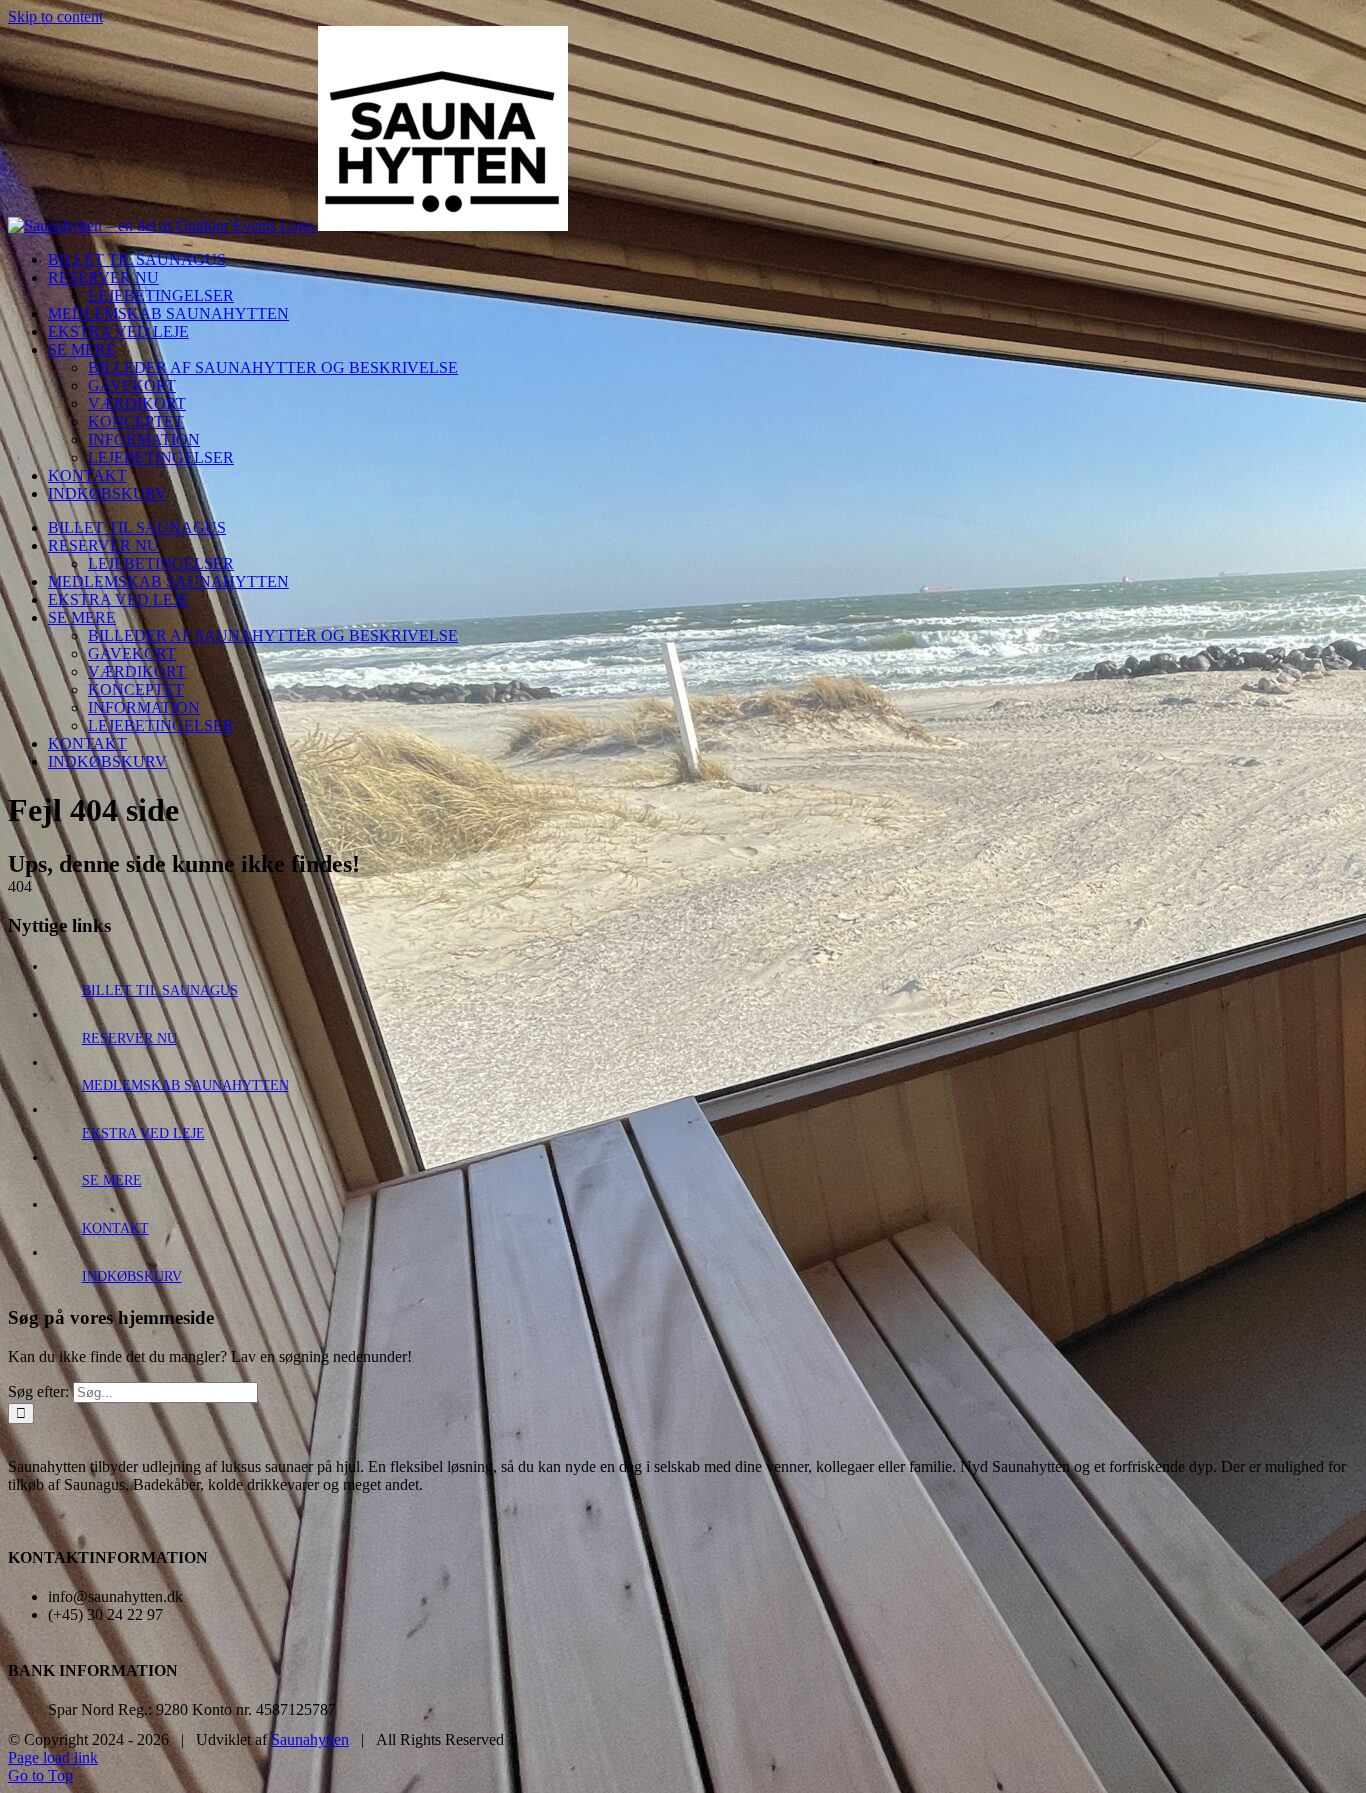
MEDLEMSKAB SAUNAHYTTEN (185, 1085)
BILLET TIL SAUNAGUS (160, 990)
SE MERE (112, 1180)
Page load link (53, 1757)
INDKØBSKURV (132, 1276)
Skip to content (55, 16)
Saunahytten (310, 1739)
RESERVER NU (129, 1038)
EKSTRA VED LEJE (143, 1133)
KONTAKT (115, 1228)
